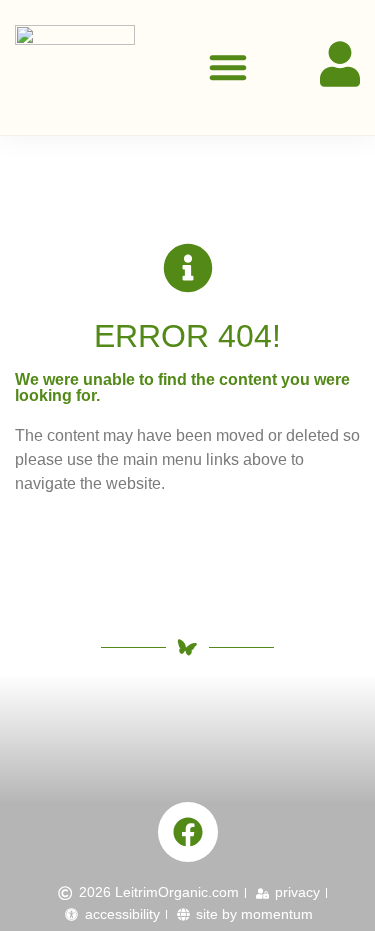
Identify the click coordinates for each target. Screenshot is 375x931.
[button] (228, 67)
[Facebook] (188, 832)
